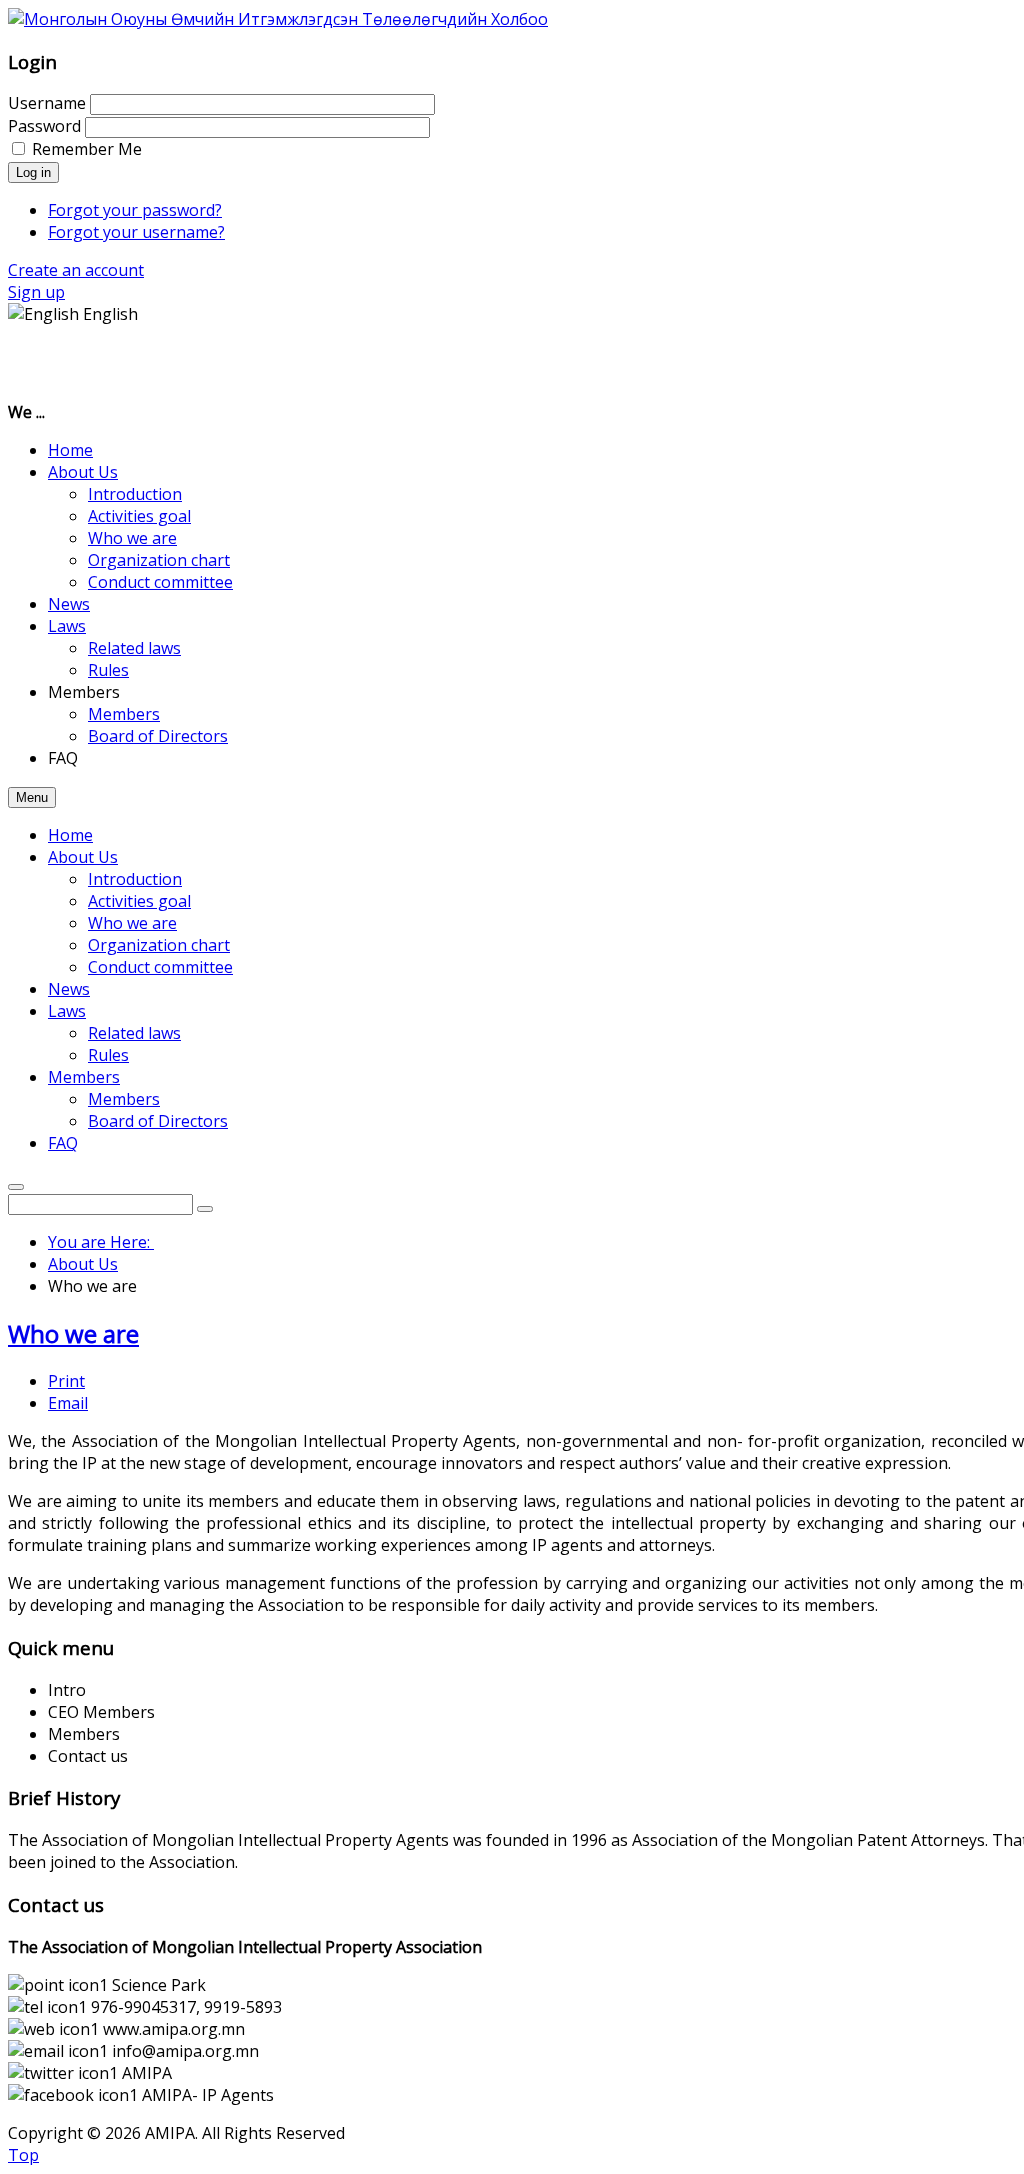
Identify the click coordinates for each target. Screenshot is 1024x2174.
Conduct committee (160, 967)
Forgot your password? (135, 210)
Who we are (132, 923)
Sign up (36, 292)
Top (23, 2155)
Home (70, 835)
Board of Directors (158, 1121)
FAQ (63, 1143)
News (69, 989)
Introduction (135, 879)
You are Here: (101, 1242)
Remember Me (87, 149)
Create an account (76, 270)
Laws (67, 1011)
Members (84, 1077)
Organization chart (159, 945)
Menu (32, 797)
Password (44, 126)
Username (47, 103)
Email (68, 1403)
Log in (33, 172)
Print (66, 1381)
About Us (83, 857)
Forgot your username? (136, 232)
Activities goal (139, 901)
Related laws (134, 1033)
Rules (108, 1055)
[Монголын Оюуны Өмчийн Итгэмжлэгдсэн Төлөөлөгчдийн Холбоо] (278, 19)
